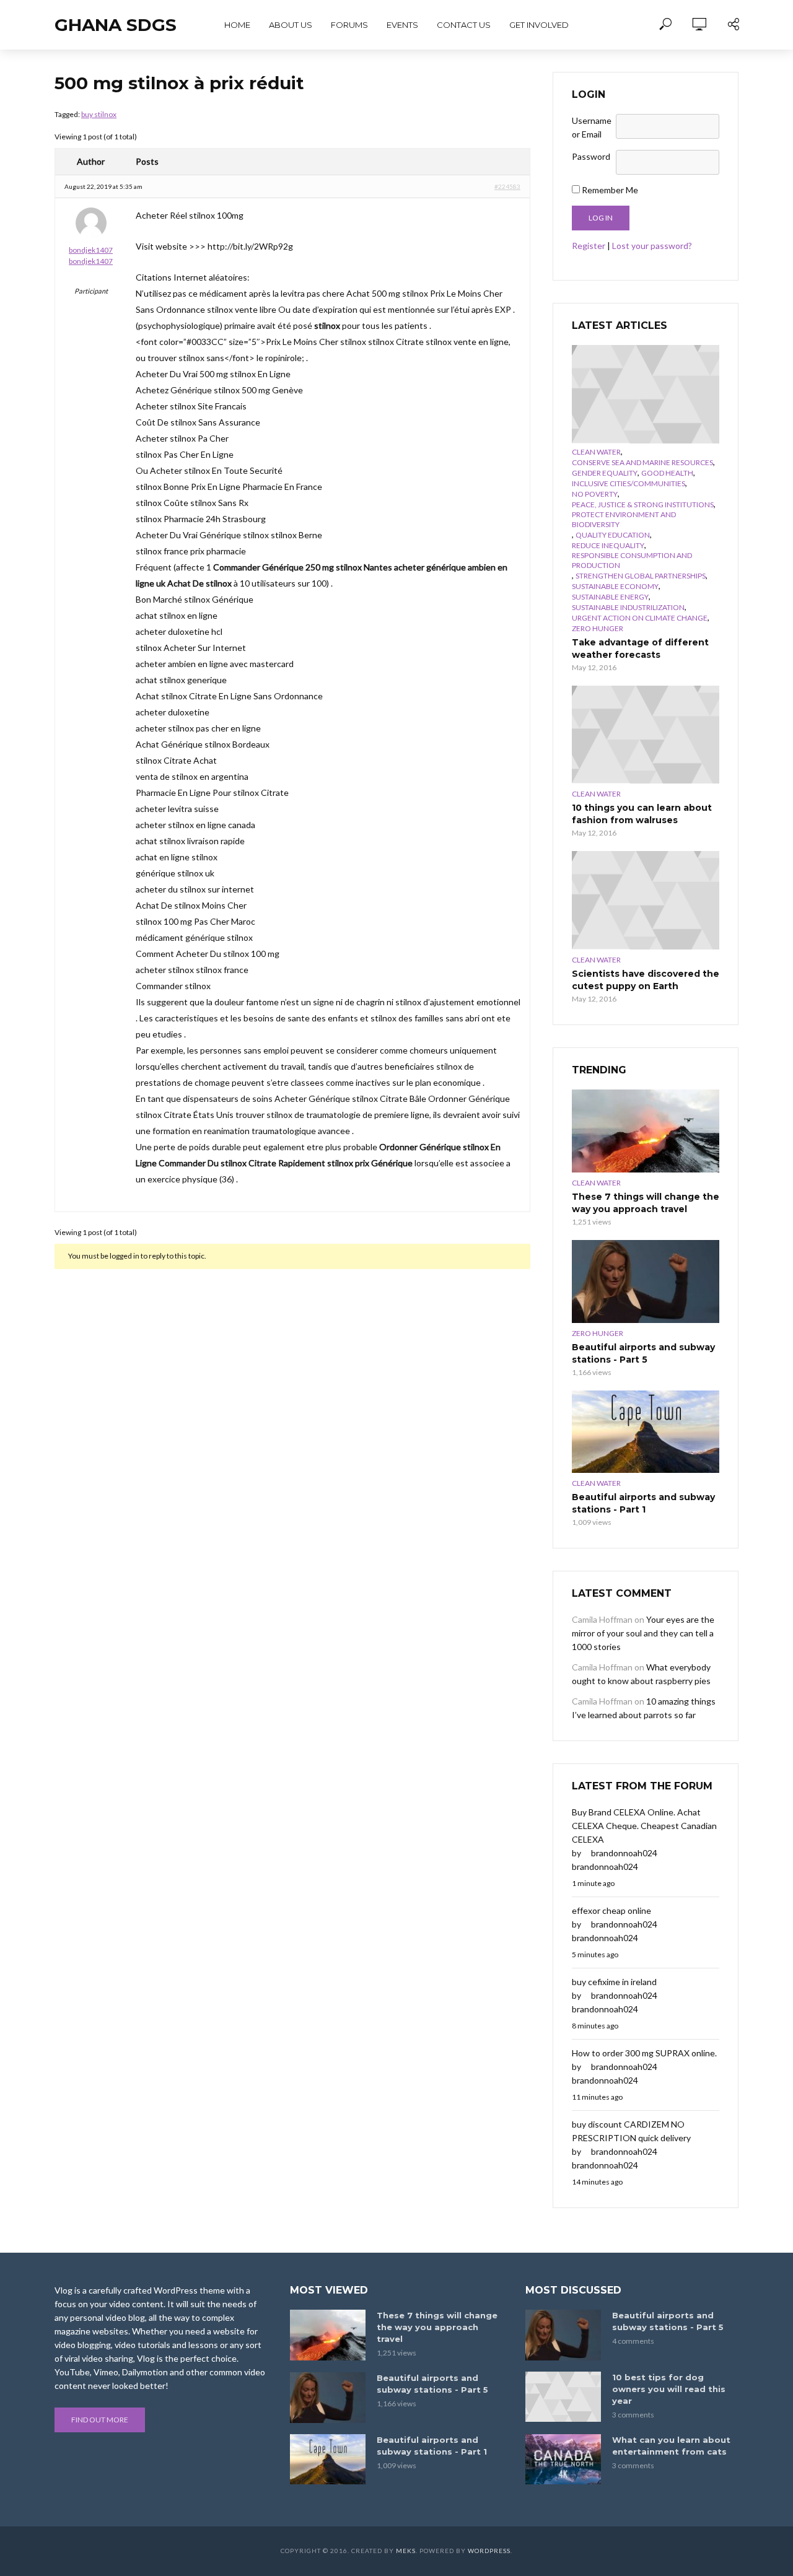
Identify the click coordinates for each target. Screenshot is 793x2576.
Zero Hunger (598, 628)
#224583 (507, 186)
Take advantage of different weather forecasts (640, 648)
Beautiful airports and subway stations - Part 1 (643, 1503)
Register (589, 246)
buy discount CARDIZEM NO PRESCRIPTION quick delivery (631, 2131)
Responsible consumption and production (632, 560)
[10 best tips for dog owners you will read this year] (563, 2397)
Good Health (667, 473)
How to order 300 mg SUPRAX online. (644, 2053)
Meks (406, 2551)
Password (591, 156)
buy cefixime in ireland (614, 1982)
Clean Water (596, 452)
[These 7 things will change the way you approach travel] (646, 1131)
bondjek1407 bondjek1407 (91, 255)
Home (237, 25)
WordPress (489, 2551)
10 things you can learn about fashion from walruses (642, 814)
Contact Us (464, 25)
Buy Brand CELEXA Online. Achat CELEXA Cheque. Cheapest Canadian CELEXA (644, 1826)
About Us (291, 25)
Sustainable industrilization (628, 607)
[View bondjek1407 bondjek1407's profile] (91, 225)
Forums (349, 25)
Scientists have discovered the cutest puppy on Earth (646, 980)
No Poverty (595, 494)
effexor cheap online (611, 1910)
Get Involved (539, 25)
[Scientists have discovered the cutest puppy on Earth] (646, 900)
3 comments (633, 2415)
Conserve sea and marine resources (642, 462)
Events (402, 25)
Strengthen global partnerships (641, 576)
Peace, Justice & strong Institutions (643, 504)
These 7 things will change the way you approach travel (646, 1203)
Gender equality (605, 473)
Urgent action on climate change (640, 618)
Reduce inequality (608, 545)
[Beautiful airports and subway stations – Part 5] (646, 1281)
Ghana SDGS (116, 25)
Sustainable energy (610, 597)
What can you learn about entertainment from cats (671, 2446)
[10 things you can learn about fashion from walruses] (646, 735)
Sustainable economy (615, 586)
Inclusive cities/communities (629, 483)
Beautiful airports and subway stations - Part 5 (643, 1353)
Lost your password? (652, 246)
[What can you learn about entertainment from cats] (563, 2459)
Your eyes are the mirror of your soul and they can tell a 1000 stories (643, 1633)
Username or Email (592, 127)
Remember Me (609, 190)
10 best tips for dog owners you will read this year (669, 2389)
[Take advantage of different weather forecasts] (646, 394)
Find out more (100, 2420)
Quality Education (613, 535)
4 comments (633, 2341)
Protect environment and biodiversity (624, 519)
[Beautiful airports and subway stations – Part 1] (646, 1432)
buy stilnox (99, 114)
